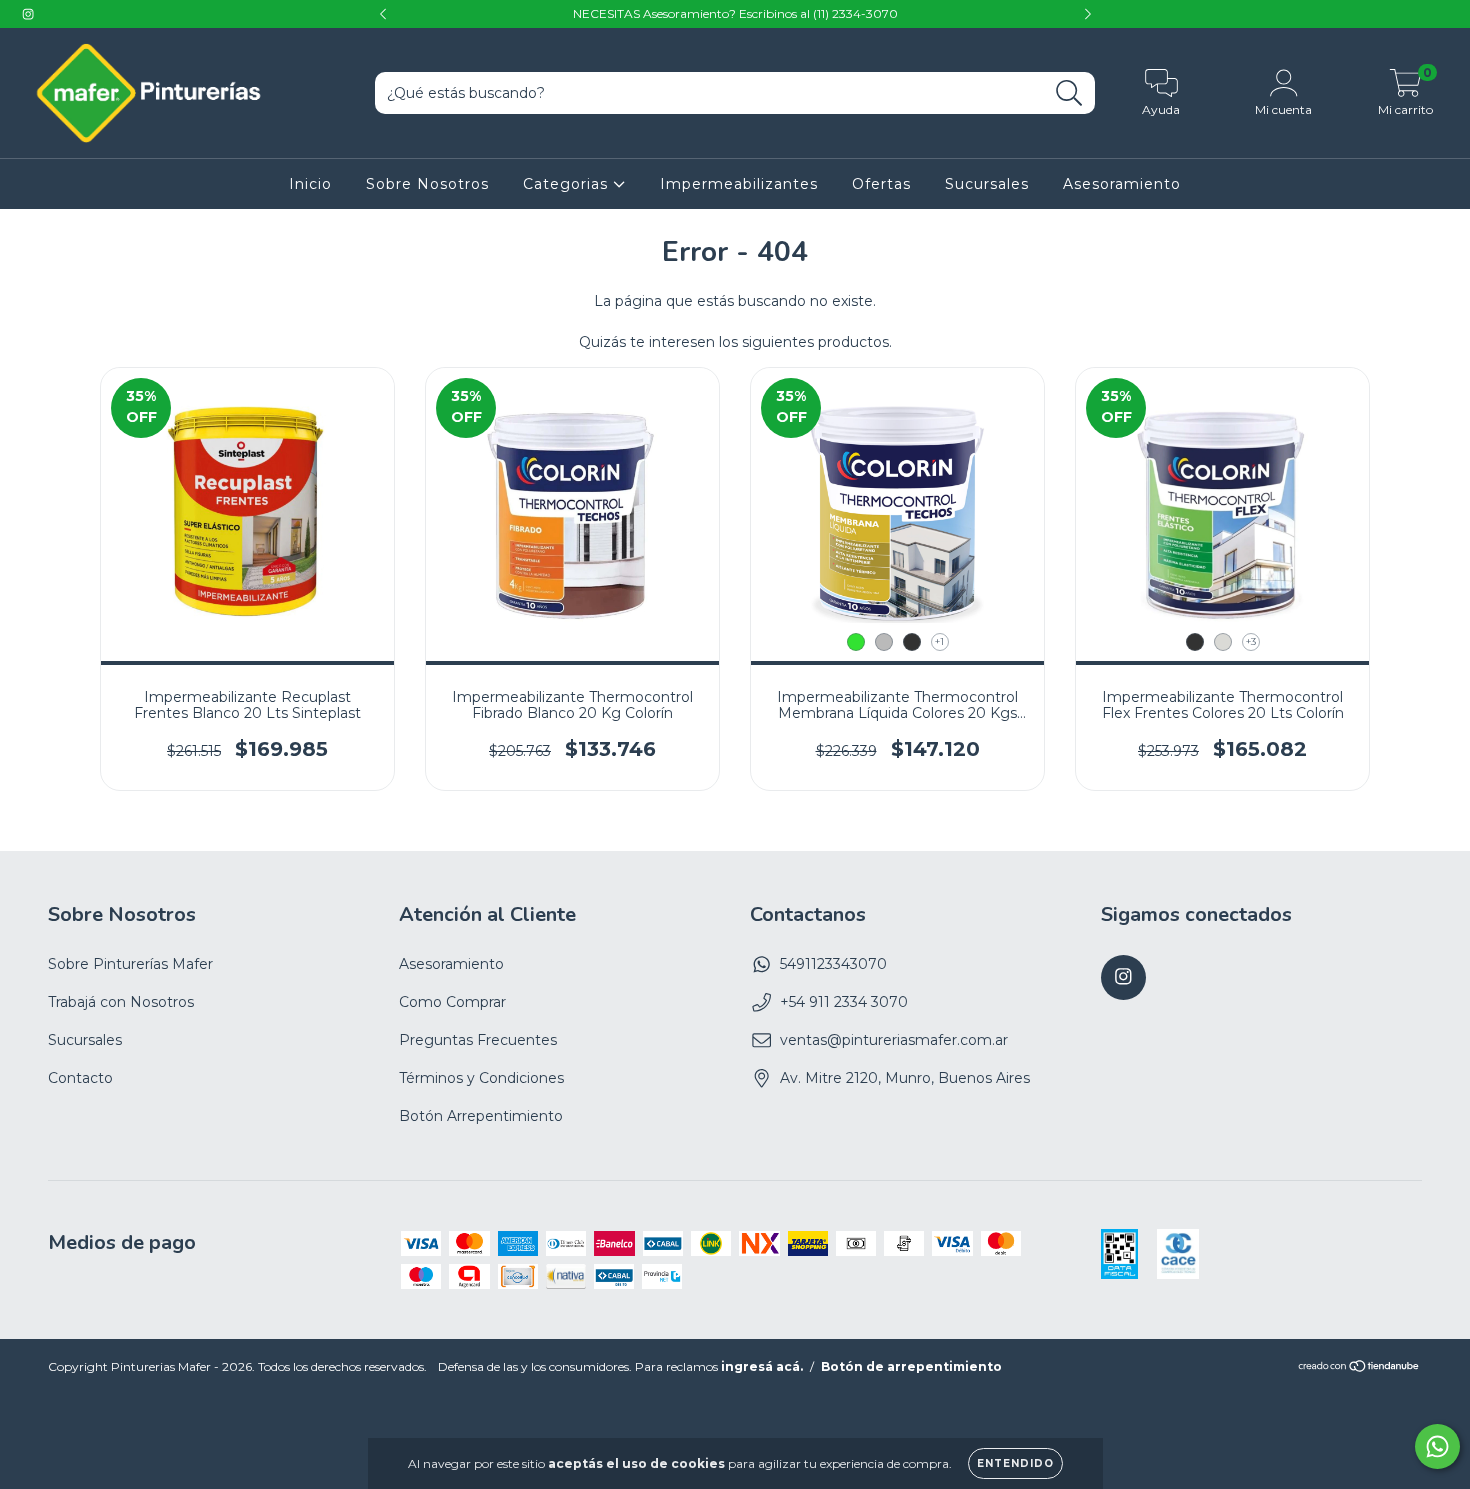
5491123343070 (833, 964)
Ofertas (881, 184)
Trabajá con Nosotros (121, 1002)
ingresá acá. (762, 1366)
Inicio (310, 184)
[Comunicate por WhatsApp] (1437, 1446)
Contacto (80, 1078)
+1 (939, 641)
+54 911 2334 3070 (844, 1002)
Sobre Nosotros (427, 184)
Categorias (568, 184)
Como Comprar (452, 1002)
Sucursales (987, 184)
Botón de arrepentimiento (911, 1366)
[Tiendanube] (1359, 1367)
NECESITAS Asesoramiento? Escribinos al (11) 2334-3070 (735, 13)
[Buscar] (1069, 93)
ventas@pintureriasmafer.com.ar (894, 1040)
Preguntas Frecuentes (478, 1040)
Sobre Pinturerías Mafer (130, 964)
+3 (1251, 641)
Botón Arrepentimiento (481, 1116)
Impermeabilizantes (739, 184)
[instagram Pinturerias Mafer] (28, 14)
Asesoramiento (1122, 184)
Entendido (1015, 1463)
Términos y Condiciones (481, 1078)
